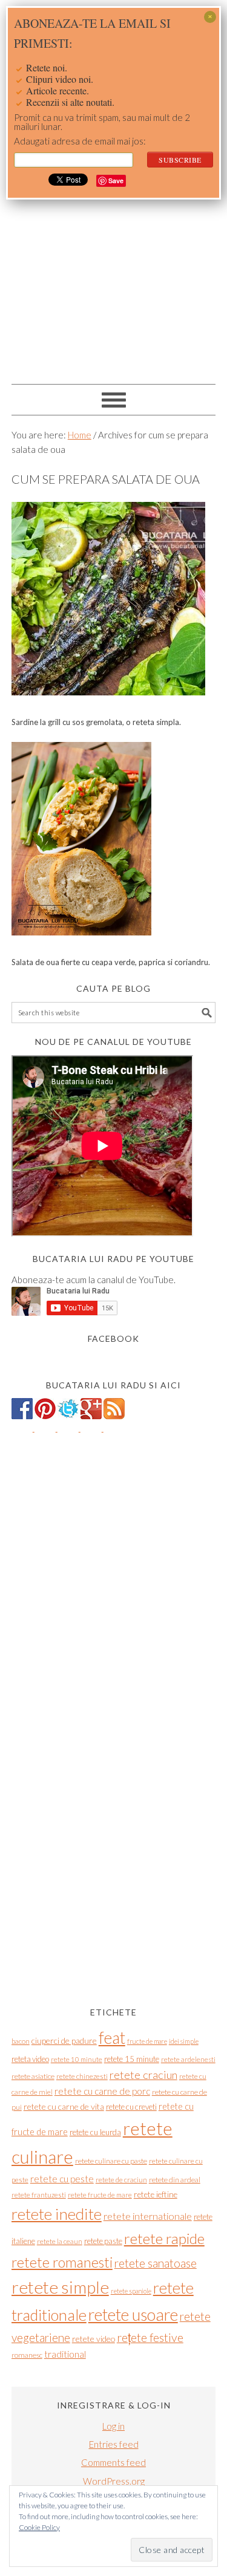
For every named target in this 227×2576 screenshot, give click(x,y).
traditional (65, 2354)
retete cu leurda (95, 2132)
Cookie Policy (39, 2527)
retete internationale (148, 2216)
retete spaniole (131, 2291)
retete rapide (164, 2238)
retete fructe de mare (100, 2195)
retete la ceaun (60, 2241)
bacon (21, 2041)
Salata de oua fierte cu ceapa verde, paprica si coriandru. (111, 962)
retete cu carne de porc (102, 2091)
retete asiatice (33, 2076)
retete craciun (143, 2075)
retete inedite (57, 2214)
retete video (94, 2339)
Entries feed (114, 2444)
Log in (113, 2426)
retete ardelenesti (188, 2059)
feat (112, 2038)
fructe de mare (147, 2041)
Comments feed (113, 2462)
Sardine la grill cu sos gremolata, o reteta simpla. (96, 722)
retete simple (60, 2287)
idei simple (184, 2041)
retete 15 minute (132, 2059)
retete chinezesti (82, 2076)
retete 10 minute (77, 2059)
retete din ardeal (175, 2180)
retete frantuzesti (39, 2195)
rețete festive (150, 2337)
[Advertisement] (113, 259)
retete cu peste (62, 2179)
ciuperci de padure (64, 2041)
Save (116, 181)
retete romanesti (62, 2262)
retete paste (103, 2241)
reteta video (30, 2059)
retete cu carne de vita (64, 2106)
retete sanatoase (156, 2263)
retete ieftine (156, 2194)
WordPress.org (114, 2481)
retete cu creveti (131, 2107)
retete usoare (133, 2314)
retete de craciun (121, 2180)
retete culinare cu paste (111, 2161)
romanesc (27, 2355)
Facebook (113, 1338)
